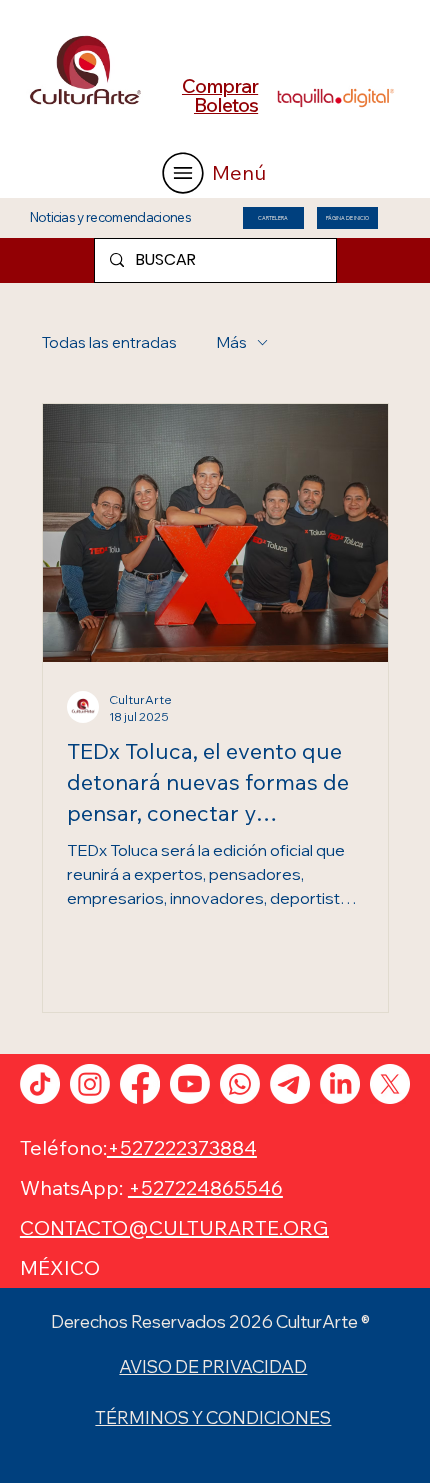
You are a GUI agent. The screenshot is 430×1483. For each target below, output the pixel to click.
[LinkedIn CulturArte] (340, 1084)
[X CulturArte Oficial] (390, 1084)
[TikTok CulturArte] (40, 1084)
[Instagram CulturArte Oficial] (90, 1084)
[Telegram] (290, 1084)
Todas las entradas (109, 342)
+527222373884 (182, 1147)
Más (232, 342)
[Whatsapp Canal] (240, 1084)
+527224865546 (205, 1187)
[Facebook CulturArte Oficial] (140, 1084)
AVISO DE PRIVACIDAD (213, 1366)
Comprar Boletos (220, 95)
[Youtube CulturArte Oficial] (190, 1084)
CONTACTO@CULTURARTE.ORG (174, 1227)
